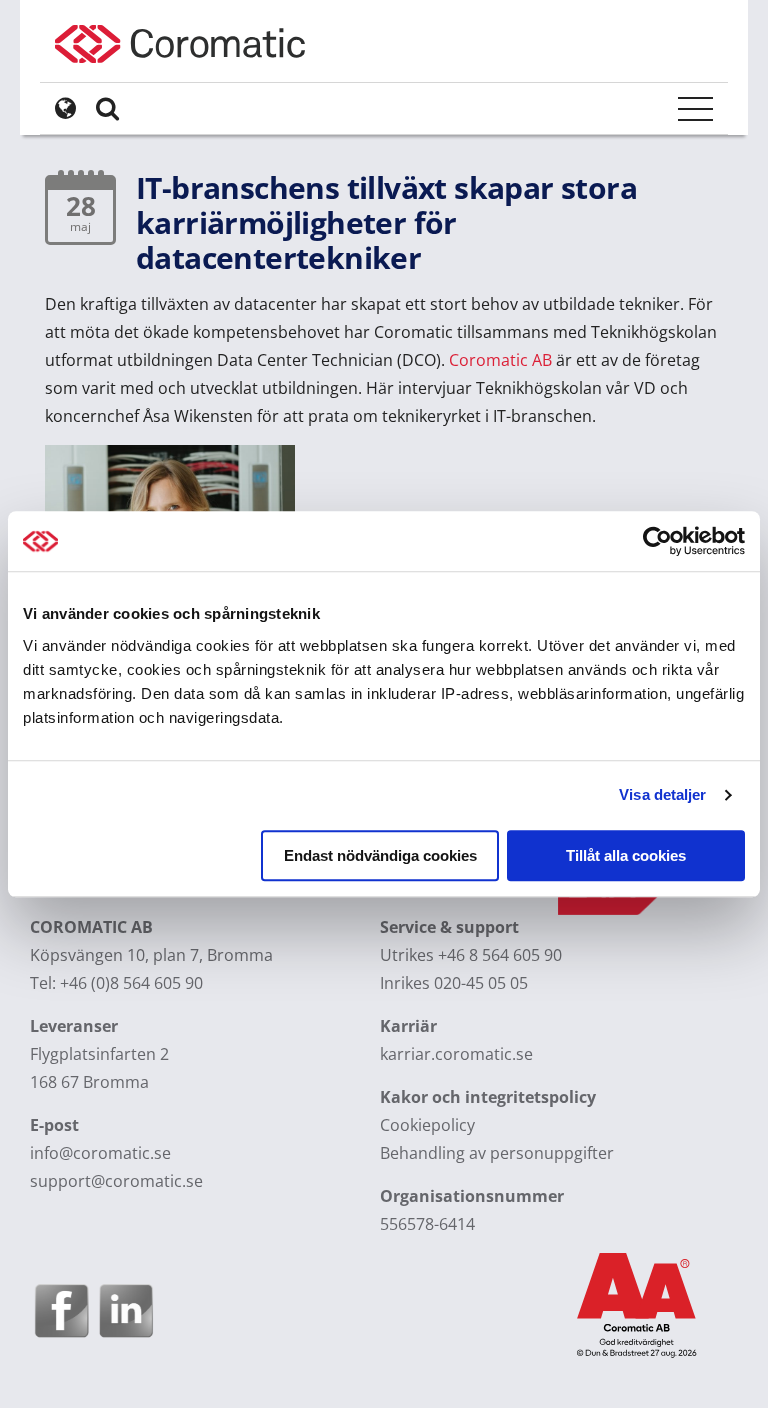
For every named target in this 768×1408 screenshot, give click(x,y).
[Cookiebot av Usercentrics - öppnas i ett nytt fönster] (657, 541)
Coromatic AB (500, 360)
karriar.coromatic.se (456, 1054)
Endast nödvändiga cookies (380, 855)
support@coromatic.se (116, 1181)
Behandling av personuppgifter (497, 1153)
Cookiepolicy (427, 1125)
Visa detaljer (662, 794)
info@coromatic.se (100, 1153)
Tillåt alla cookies (626, 855)
